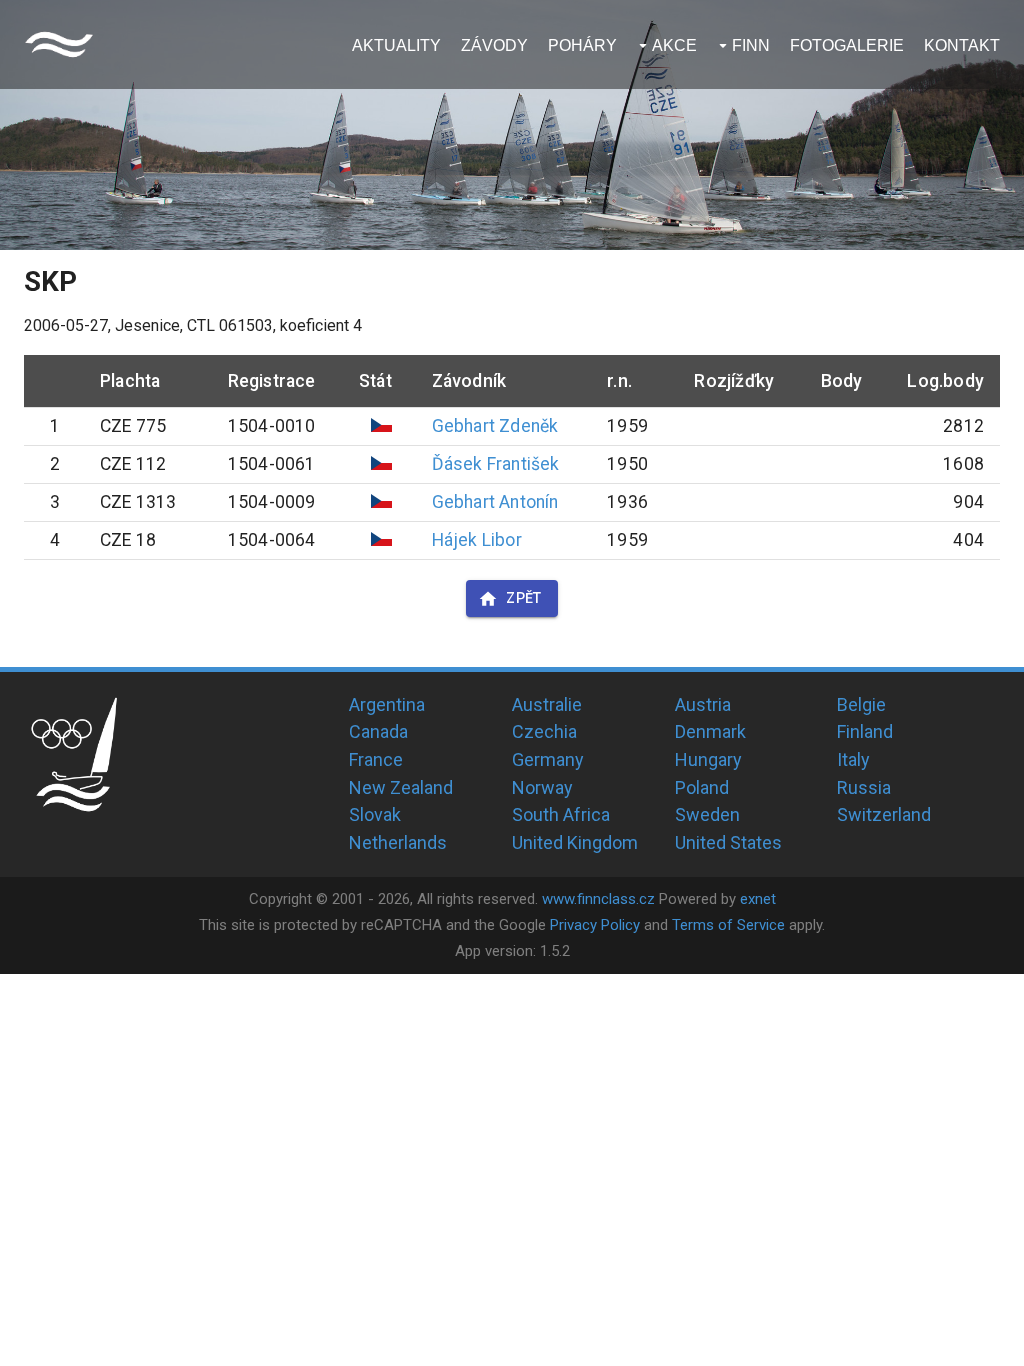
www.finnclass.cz (598, 899)
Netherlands (398, 842)
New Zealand (401, 787)
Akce (674, 45)
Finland (865, 731)
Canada (378, 731)
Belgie (861, 704)
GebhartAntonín (495, 502)
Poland (702, 787)
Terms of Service (728, 925)
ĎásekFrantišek (496, 464)
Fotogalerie (847, 45)
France (376, 759)
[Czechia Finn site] (59, 44)
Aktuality (396, 45)
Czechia (544, 731)
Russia (864, 787)
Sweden (707, 814)
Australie (547, 704)
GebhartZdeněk (495, 426)
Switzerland (884, 814)
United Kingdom (575, 842)
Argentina (387, 704)
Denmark (710, 731)
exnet (758, 899)
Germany (548, 759)
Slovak (375, 814)
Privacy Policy (595, 925)
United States (728, 842)
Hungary (708, 759)
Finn (751, 45)
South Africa (561, 814)
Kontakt (962, 45)
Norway (542, 787)
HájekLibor (477, 540)
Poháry (582, 45)
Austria (703, 704)
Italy (853, 759)
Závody (494, 45)
